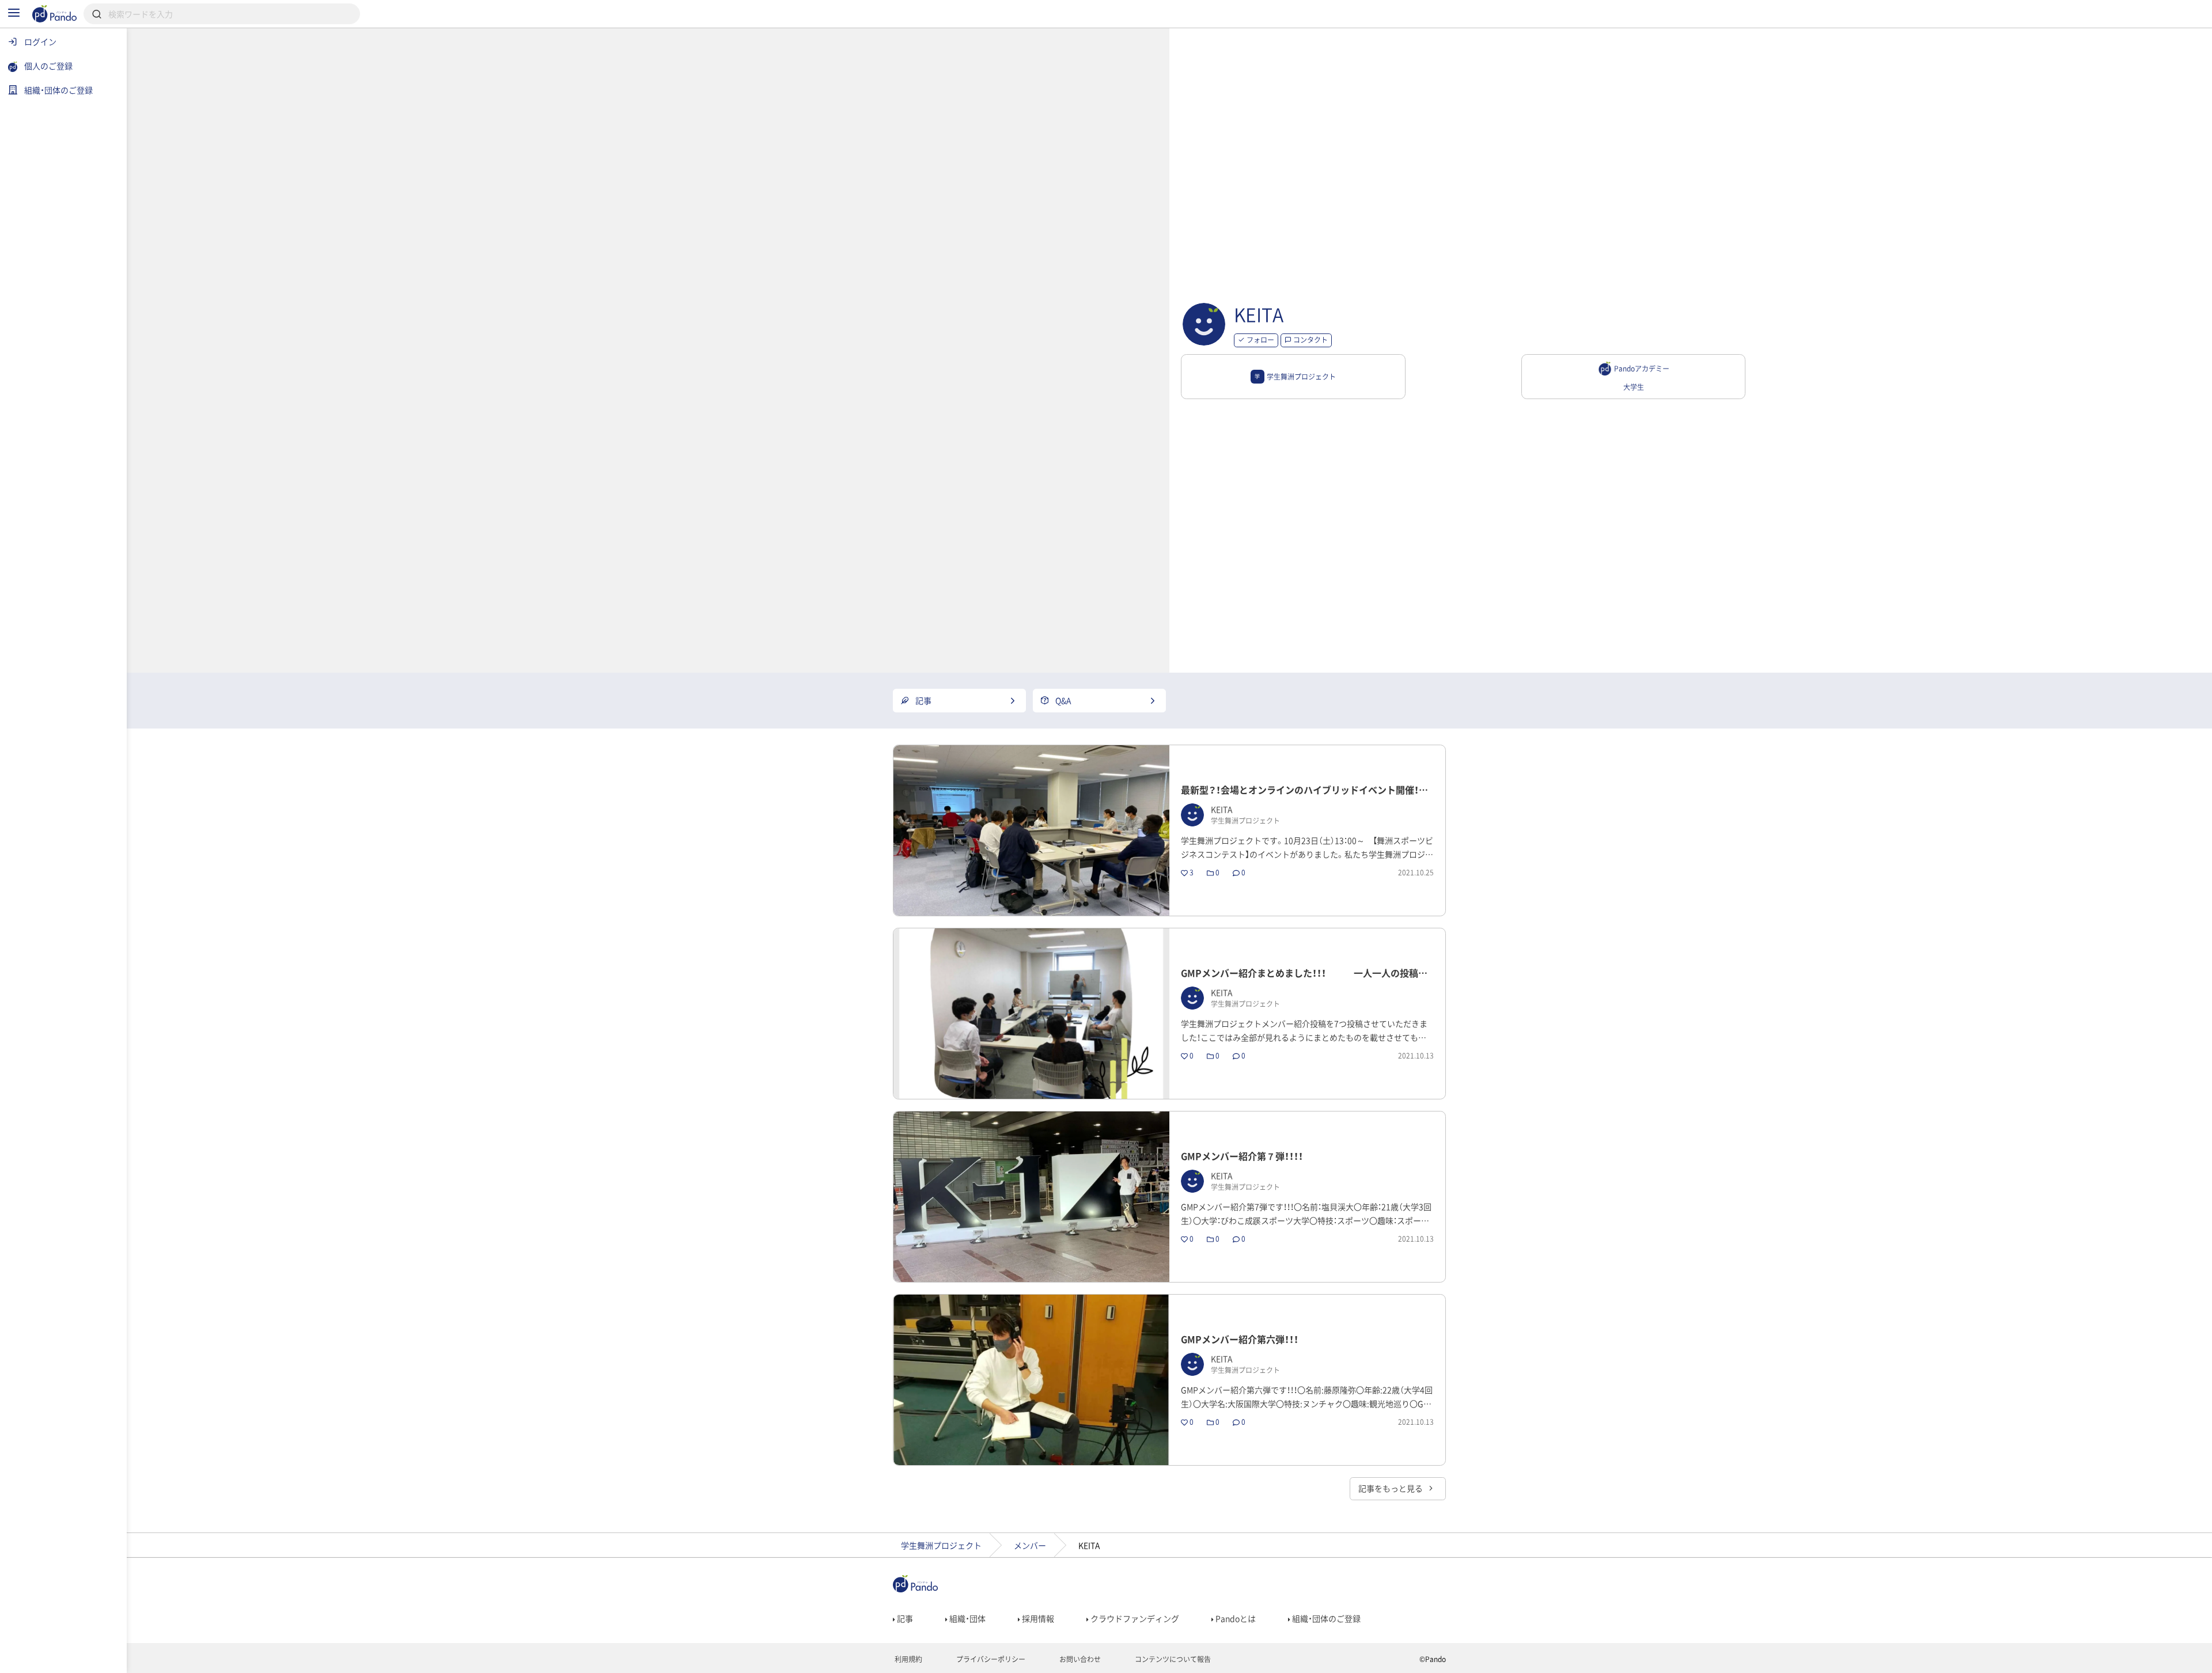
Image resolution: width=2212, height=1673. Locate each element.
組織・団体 (967, 1618)
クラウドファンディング (1134, 1618)
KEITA (1259, 314)
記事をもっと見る (1391, 1488)
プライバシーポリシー (990, 1659)
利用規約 (908, 1659)
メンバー (1030, 1545)
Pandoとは (1235, 1618)
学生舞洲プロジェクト (941, 1545)
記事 (904, 1618)
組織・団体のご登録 (1325, 1618)
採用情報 (1037, 1618)
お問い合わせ (1079, 1659)
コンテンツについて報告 (1172, 1659)
